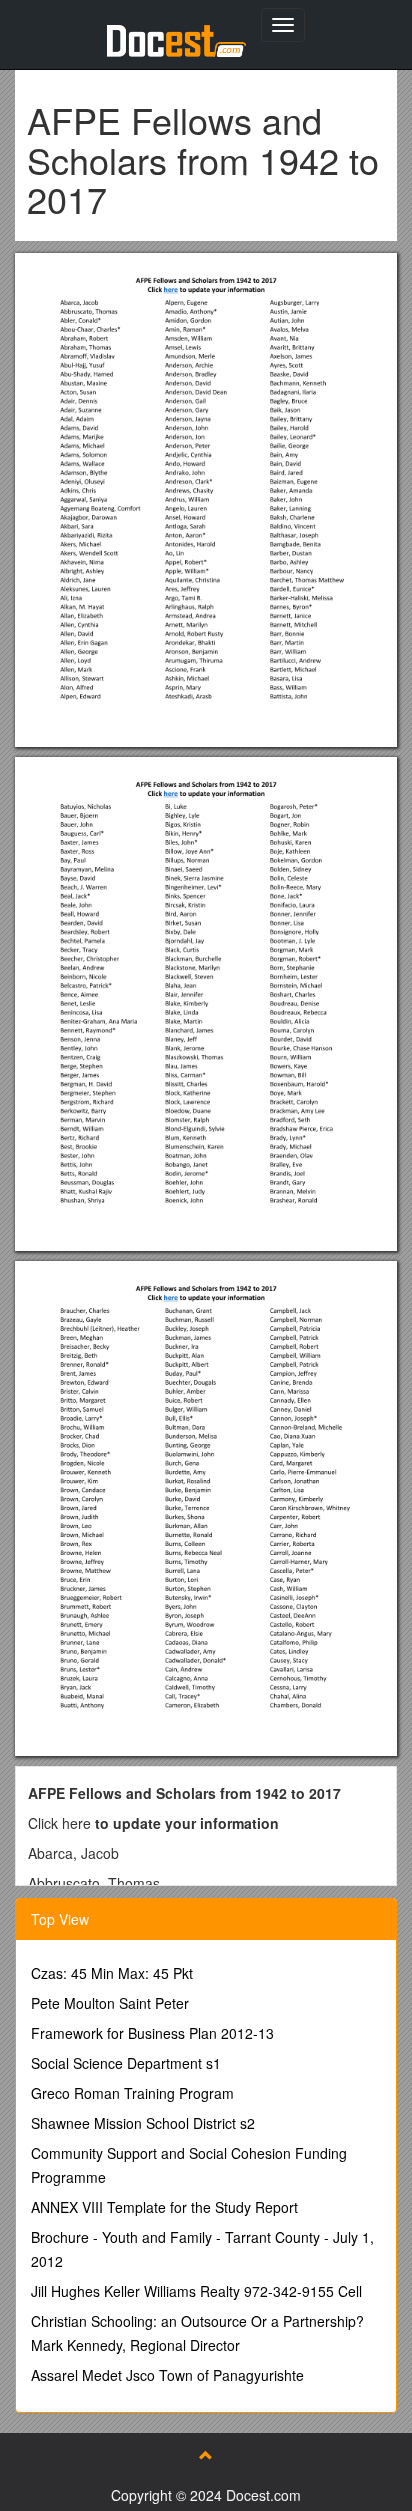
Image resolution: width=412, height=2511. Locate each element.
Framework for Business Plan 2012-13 (152, 2033)
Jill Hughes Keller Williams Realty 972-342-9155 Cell (196, 2291)
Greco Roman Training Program (132, 2093)
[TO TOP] (206, 2455)
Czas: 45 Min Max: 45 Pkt (112, 1973)
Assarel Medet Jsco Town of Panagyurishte (167, 2375)
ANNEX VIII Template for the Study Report (164, 2207)
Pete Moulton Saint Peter (110, 2003)
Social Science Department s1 (126, 2063)
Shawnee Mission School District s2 (143, 2123)
